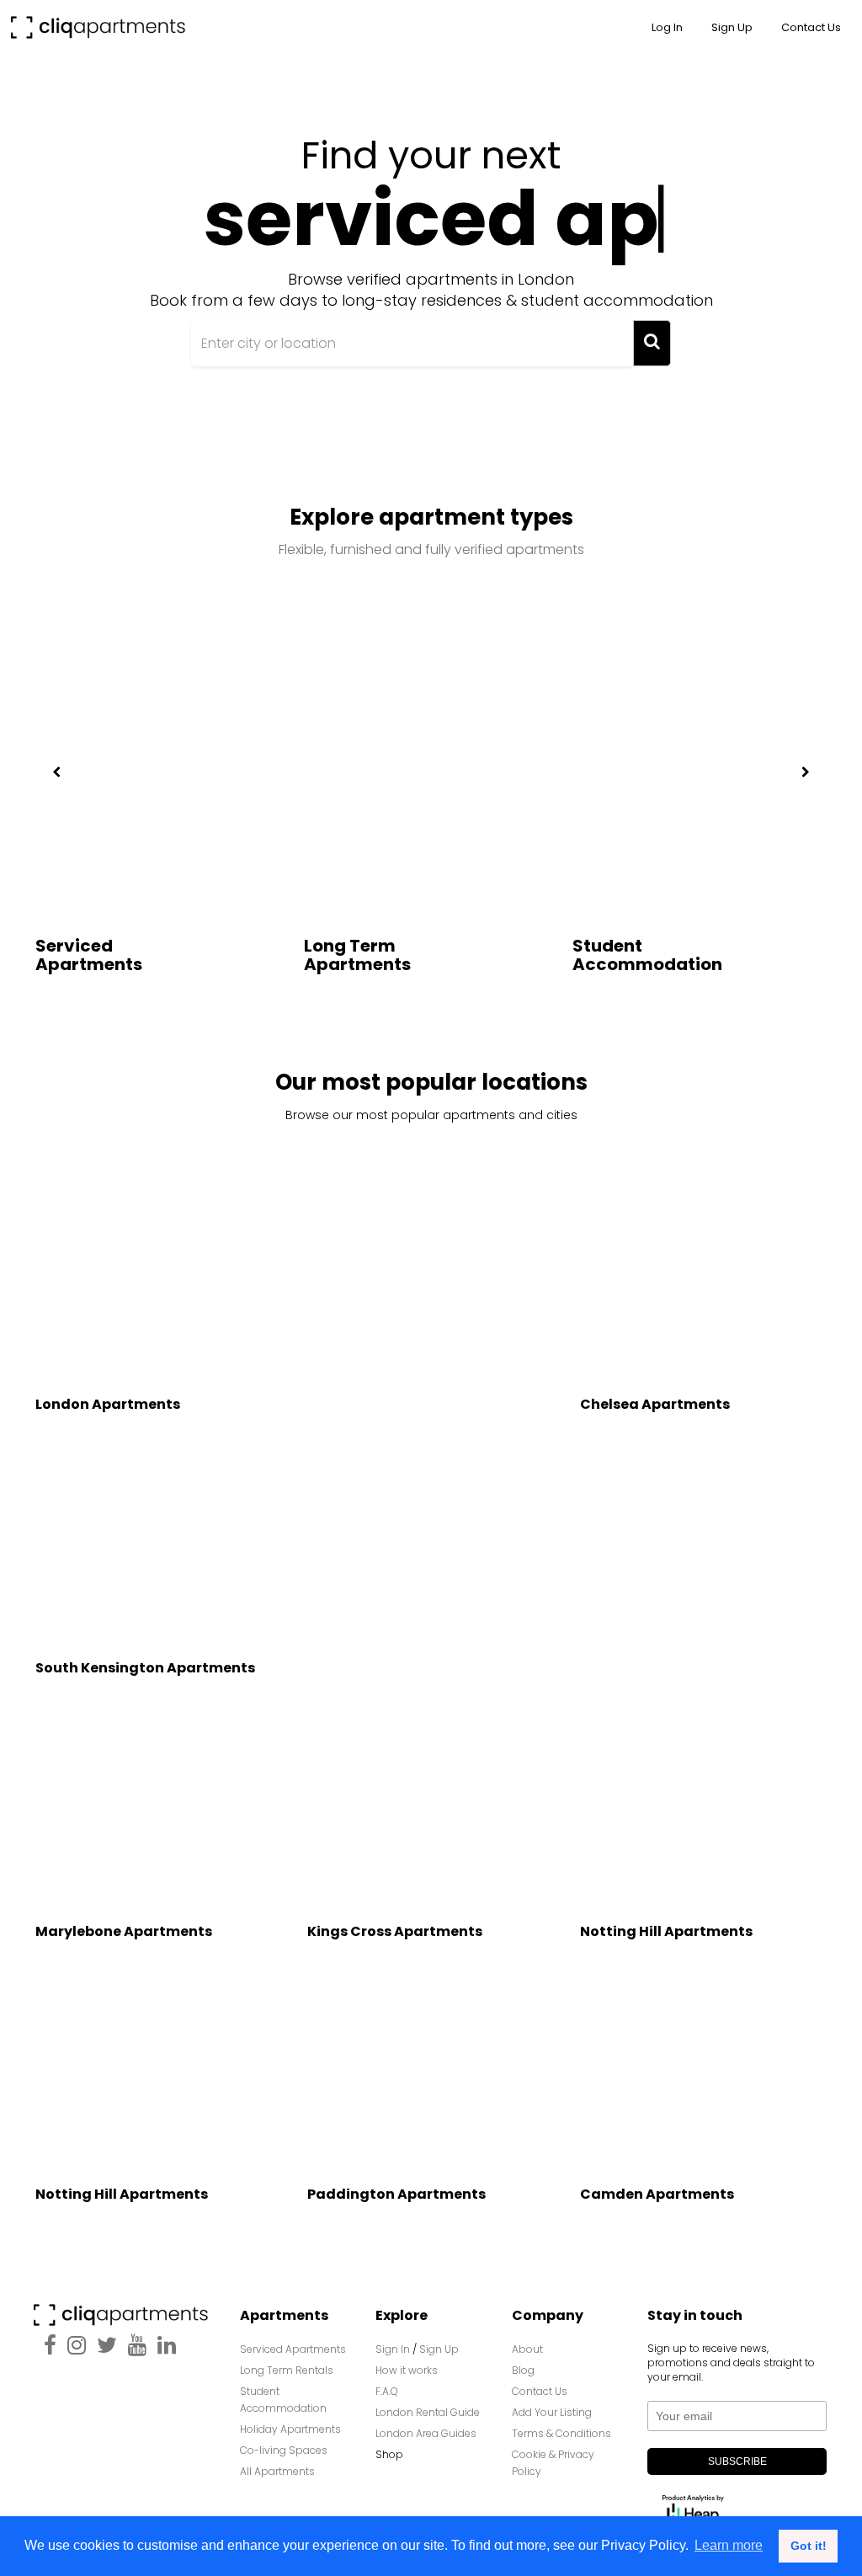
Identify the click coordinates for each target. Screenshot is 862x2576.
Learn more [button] (729, 2545)
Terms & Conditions (561, 2433)
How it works (407, 2370)
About (527, 2349)
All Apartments (277, 2471)
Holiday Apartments (290, 2429)
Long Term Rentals (287, 2370)
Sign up (732, 27)
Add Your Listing (552, 2412)
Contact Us (540, 2391)
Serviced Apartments (89, 955)
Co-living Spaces (285, 2450)
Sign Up (439, 2349)
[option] (163, 824)
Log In (667, 27)
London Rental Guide (428, 2412)
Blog (523, 2370)
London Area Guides (426, 2433)
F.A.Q (387, 2391)
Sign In (393, 2349)
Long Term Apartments (357, 955)
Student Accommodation (647, 955)
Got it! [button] (809, 2546)
